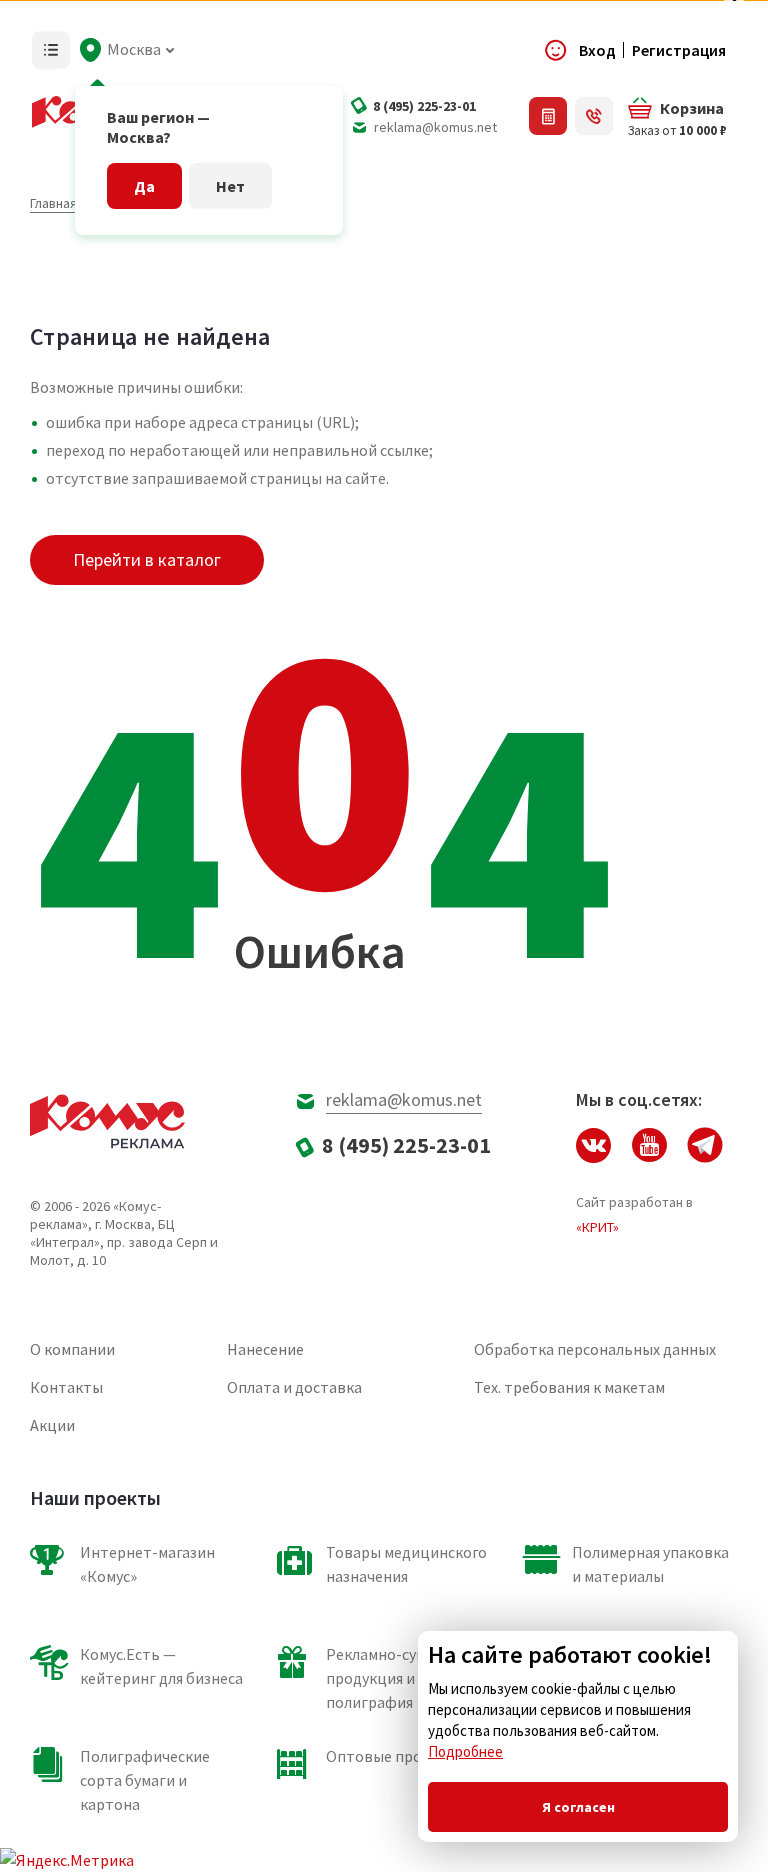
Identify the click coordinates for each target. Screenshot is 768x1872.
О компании (72, 1349)
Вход (597, 50)
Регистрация (679, 50)
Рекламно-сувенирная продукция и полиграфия (405, 1678)
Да (144, 186)
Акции (52, 1425)
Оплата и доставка (294, 1387)
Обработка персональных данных (595, 1349)
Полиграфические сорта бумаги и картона (145, 1780)
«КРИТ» (597, 1227)
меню (51, 50)
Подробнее (465, 1751)
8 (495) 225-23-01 (424, 106)
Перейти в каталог (147, 559)
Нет (230, 186)
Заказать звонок (594, 116)
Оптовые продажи (392, 1756)
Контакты (66, 1387)
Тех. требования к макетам (569, 1387)
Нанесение (265, 1349)
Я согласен (578, 1807)
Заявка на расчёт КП (548, 116)
